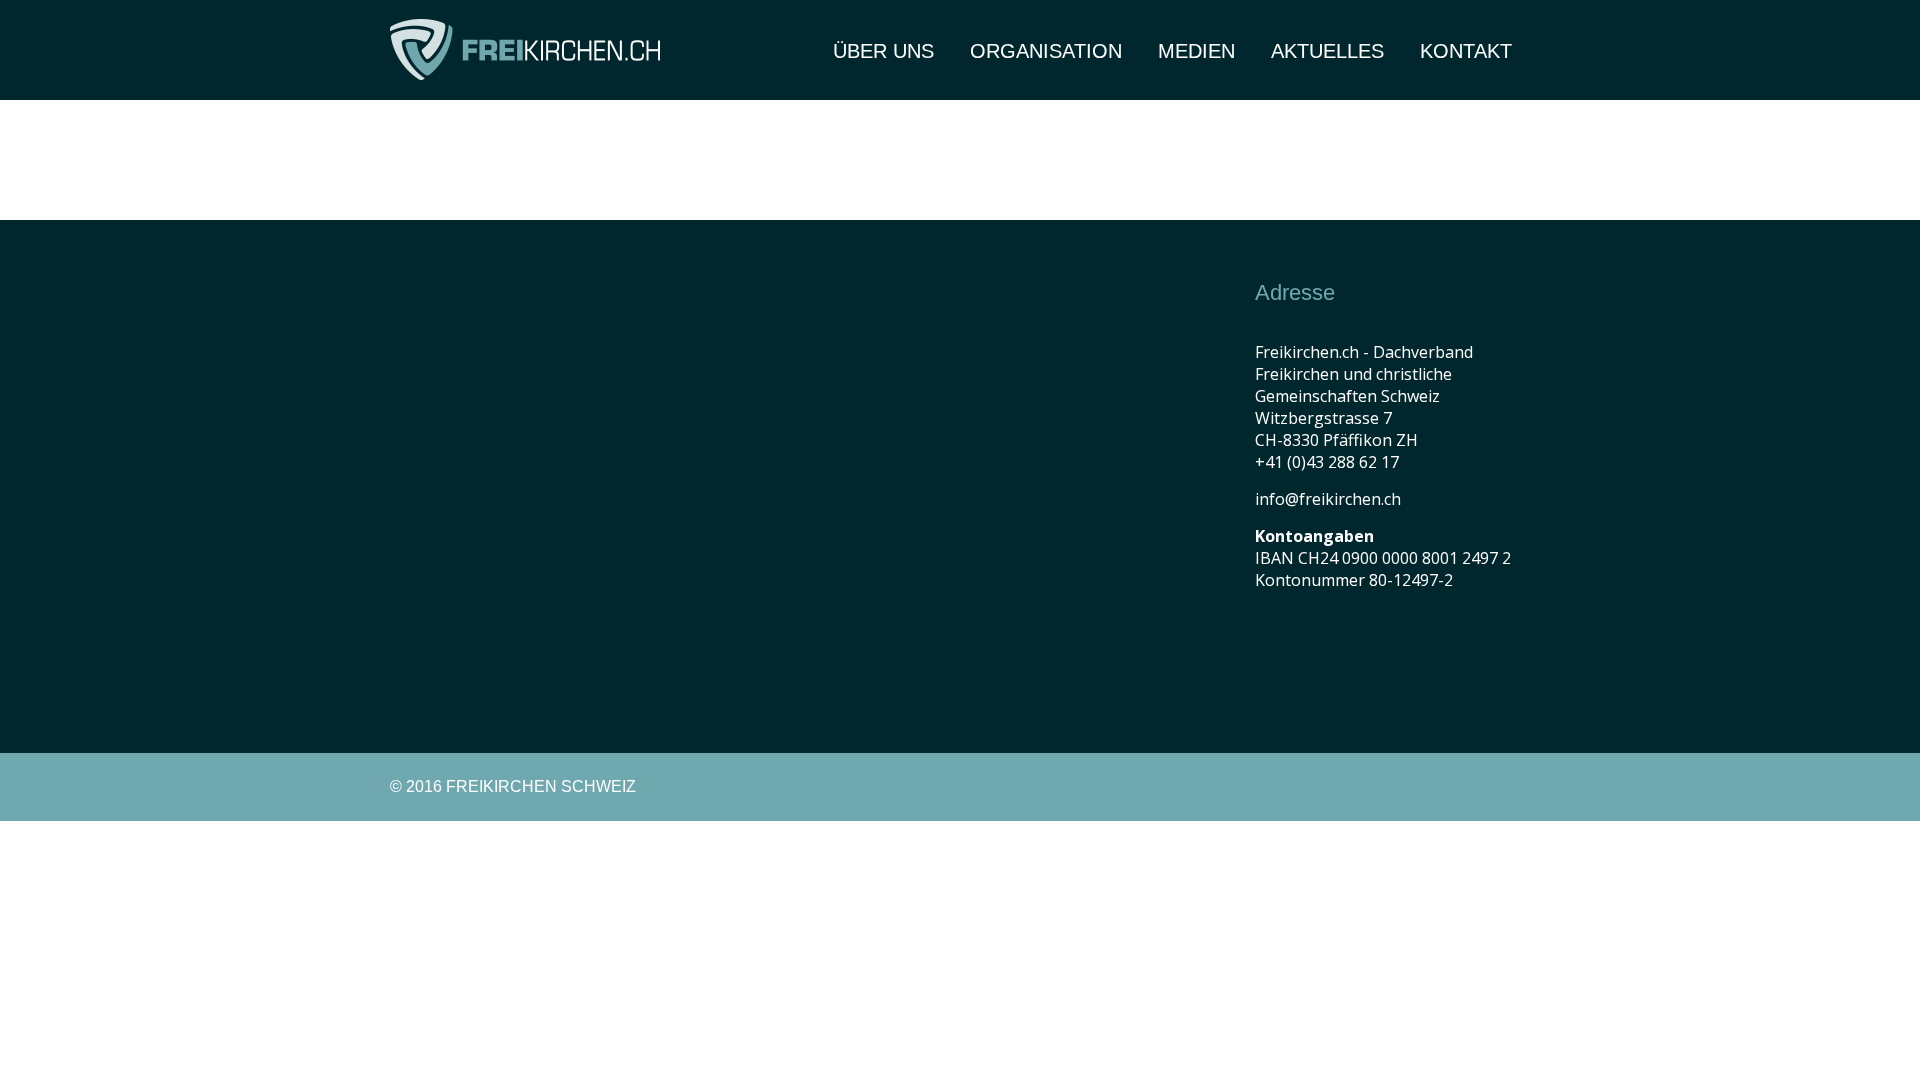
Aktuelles (1327, 51)
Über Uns (883, 51)
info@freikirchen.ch (1328, 499)
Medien (1196, 51)
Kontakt (1466, 51)
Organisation (1046, 51)
